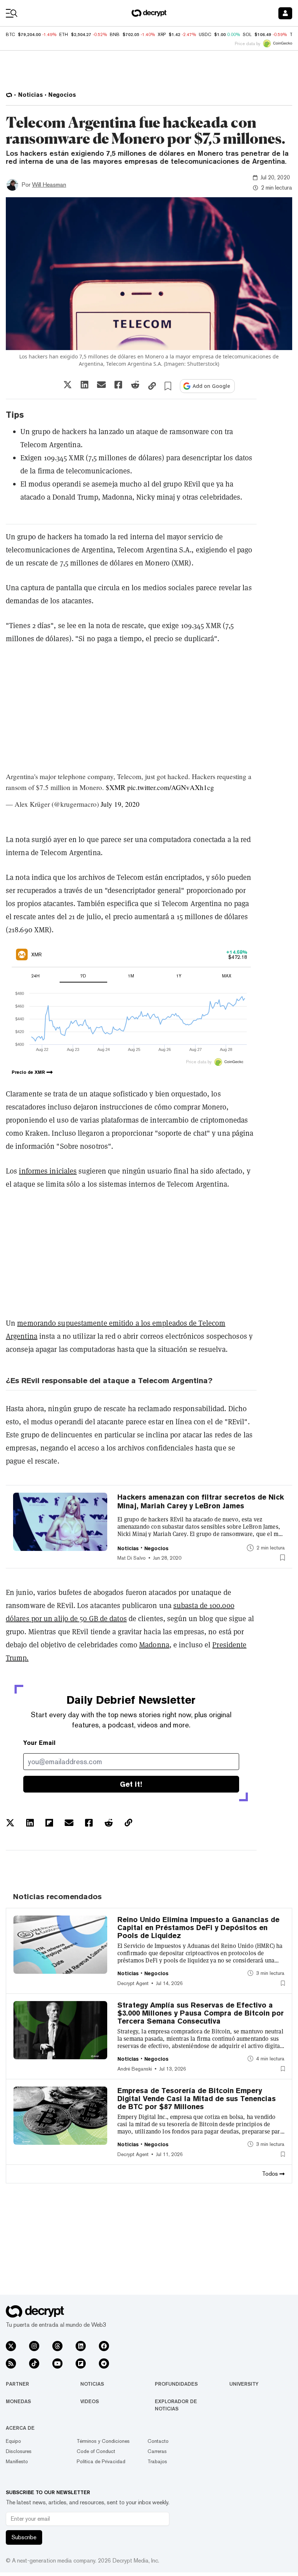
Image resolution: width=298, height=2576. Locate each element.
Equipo (13, 2441)
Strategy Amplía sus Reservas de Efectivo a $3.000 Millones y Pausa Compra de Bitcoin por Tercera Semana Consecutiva (201, 2013)
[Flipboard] (81, 2363)
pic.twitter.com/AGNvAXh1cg (171, 787)
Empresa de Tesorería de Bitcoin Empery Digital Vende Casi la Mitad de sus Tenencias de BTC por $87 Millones (197, 2099)
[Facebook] (104, 2346)
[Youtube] (57, 2363)
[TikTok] (34, 2363)
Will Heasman (49, 185)
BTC (10, 35)
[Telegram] (104, 2363)
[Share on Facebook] (118, 385)
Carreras (157, 2451)
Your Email (39, 1743)
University (244, 2384)
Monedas (18, 2401)
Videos (90, 2401)
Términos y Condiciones (103, 2441)
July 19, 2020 (120, 804)
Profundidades (176, 2384)
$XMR (116, 787)
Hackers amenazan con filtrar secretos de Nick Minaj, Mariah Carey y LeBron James (201, 1501)
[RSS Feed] (11, 2363)
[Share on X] (68, 385)
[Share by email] (101, 385)
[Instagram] (34, 2346)
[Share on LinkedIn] (84, 385)
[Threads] (57, 2346)
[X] (11, 2346)
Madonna (154, 1645)
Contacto (158, 2441)
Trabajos (157, 2461)
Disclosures (19, 2451)
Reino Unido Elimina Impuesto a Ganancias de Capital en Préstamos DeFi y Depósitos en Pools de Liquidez (198, 1928)
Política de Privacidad (101, 2461)
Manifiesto (17, 2461)
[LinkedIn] (81, 2346)
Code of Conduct (96, 2451)
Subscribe (24, 2537)
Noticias (92, 2384)
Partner (17, 2384)
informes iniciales (48, 1171)
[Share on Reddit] (135, 385)
